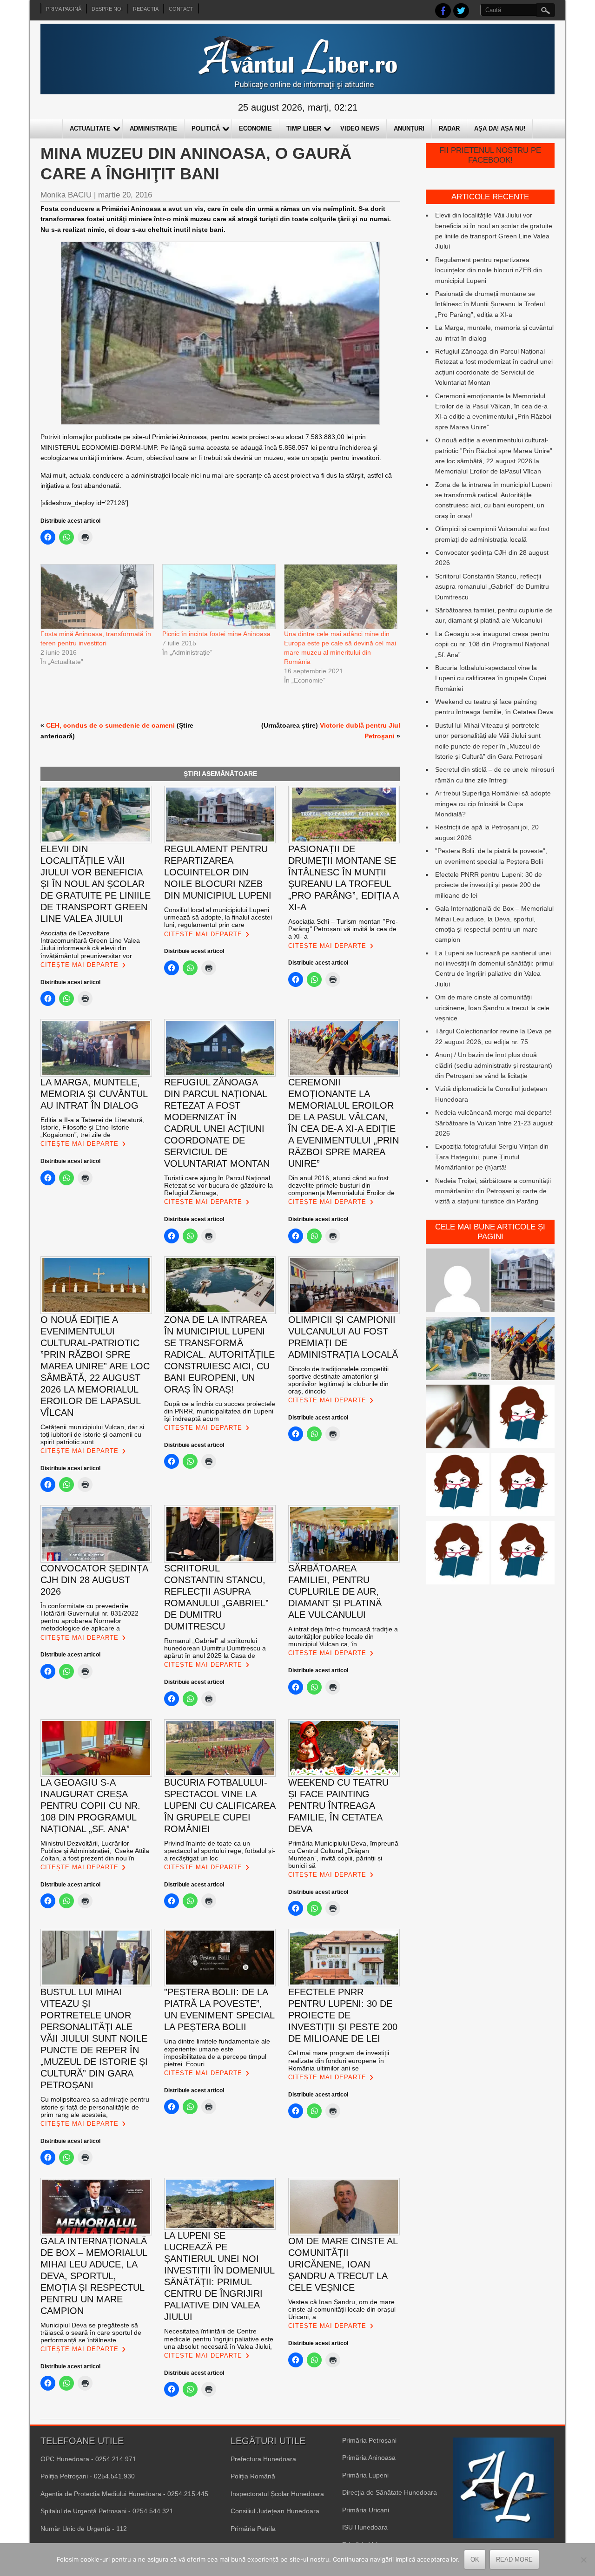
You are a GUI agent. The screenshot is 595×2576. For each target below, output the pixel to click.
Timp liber (304, 128)
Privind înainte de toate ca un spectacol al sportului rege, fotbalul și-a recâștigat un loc (220, 1851)
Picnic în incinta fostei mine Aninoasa (216, 634)
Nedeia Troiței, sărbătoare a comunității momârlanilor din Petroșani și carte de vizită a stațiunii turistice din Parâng (493, 1191)
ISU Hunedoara (365, 2527)
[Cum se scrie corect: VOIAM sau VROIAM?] (523, 1554)
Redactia (146, 9)
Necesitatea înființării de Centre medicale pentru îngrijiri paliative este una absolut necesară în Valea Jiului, (219, 2339)
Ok (475, 2560)
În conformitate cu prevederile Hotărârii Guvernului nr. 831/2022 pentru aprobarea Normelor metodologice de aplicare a (89, 1617)
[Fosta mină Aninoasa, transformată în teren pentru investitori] (97, 597)
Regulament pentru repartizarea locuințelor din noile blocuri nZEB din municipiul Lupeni (489, 270)
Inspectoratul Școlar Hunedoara (277, 2494)
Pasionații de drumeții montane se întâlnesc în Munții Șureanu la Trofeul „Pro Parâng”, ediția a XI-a (490, 304)
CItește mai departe (79, 965)
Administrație (153, 128)
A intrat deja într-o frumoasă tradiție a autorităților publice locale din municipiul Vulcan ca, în (343, 1636)
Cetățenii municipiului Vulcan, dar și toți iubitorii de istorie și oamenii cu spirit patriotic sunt (92, 1434)
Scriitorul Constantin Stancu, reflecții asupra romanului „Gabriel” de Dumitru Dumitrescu (492, 587)
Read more (514, 2560)
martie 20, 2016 (125, 195)
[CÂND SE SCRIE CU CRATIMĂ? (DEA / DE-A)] (523, 1418)
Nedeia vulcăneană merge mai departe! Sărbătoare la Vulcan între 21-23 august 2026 (494, 1123)
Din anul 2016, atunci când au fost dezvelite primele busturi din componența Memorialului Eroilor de (341, 1185)
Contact (181, 9)
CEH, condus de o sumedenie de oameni (110, 725)
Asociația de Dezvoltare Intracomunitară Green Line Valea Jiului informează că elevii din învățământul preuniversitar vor (90, 944)
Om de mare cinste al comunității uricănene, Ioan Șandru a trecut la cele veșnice (492, 1008)
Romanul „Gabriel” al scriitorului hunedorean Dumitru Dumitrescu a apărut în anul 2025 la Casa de (215, 1648)
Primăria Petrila (253, 2529)
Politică (206, 128)
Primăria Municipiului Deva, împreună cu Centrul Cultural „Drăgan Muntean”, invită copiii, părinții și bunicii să (343, 1854)
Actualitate (90, 128)
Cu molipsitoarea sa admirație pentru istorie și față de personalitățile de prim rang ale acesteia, (95, 2107)
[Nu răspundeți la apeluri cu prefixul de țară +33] (457, 1418)
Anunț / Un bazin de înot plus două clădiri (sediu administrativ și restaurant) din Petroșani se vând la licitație (494, 1065)
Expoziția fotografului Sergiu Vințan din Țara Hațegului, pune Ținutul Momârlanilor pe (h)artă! (492, 1157)
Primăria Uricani (366, 2510)
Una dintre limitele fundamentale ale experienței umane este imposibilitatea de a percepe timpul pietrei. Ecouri (217, 2052)
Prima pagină (64, 9)
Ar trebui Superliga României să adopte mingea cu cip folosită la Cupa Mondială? (493, 804)
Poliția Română (253, 2476)
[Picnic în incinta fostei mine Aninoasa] (218, 597)
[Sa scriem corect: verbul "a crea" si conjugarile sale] (457, 1486)
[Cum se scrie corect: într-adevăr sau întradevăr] (523, 1486)
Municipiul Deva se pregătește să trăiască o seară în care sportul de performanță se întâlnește (91, 2333)
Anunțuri (409, 128)
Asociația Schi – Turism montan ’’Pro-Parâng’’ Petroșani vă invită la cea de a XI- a (343, 929)
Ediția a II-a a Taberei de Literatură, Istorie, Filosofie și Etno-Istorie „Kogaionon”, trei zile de (93, 1127)
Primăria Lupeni (365, 2475)
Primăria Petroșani (369, 2440)
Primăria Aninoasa (369, 2458)
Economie (255, 128)
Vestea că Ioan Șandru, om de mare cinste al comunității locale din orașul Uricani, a (342, 2309)
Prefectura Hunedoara (263, 2459)
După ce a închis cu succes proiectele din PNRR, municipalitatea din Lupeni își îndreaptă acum (220, 1411)
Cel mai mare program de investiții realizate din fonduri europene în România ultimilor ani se (339, 2060)
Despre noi (107, 9)
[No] (583, 2560)
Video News (360, 128)
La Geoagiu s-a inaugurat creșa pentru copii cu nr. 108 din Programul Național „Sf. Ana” (492, 644)
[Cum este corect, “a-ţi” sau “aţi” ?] (457, 1282)
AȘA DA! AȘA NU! (500, 128)
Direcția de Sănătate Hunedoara (390, 2492)
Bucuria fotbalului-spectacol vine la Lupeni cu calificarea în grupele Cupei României (491, 678)
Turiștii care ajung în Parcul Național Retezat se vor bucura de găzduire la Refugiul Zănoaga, (218, 1185)
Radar (449, 128)
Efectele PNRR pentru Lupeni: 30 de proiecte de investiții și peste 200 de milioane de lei (489, 885)
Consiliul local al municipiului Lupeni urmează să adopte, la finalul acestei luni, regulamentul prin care (218, 917)
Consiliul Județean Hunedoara (275, 2511)
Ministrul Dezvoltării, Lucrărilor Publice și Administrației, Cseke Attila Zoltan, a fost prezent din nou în (95, 1851)
